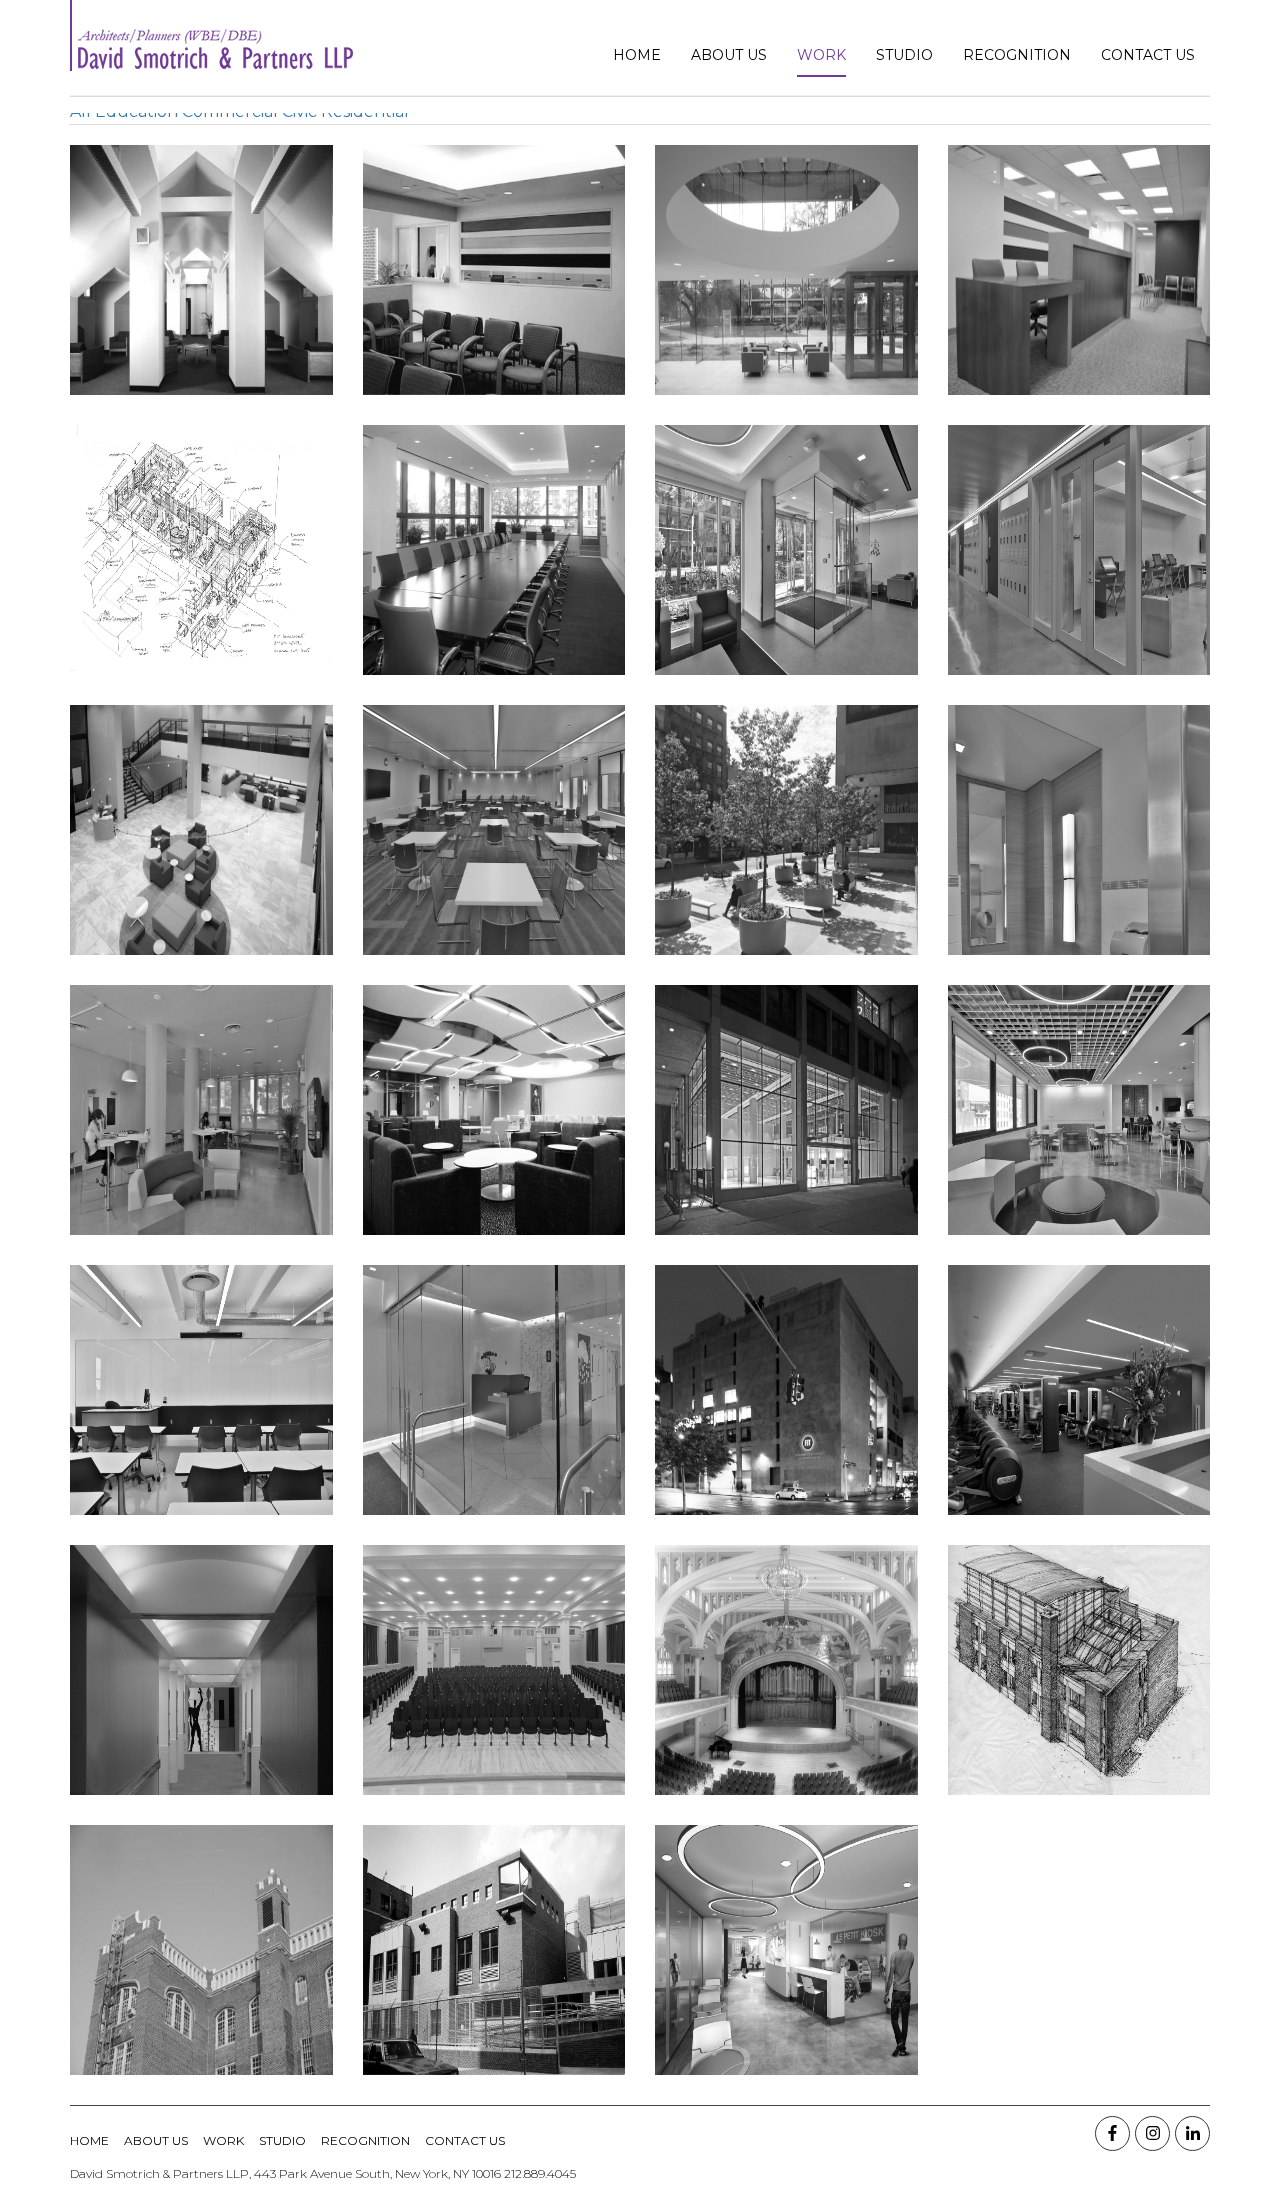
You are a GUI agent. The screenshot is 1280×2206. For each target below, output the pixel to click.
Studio (904, 55)
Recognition (1017, 55)
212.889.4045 (540, 2173)
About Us (729, 55)
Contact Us (1148, 55)
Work (821, 55)
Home (637, 55)
